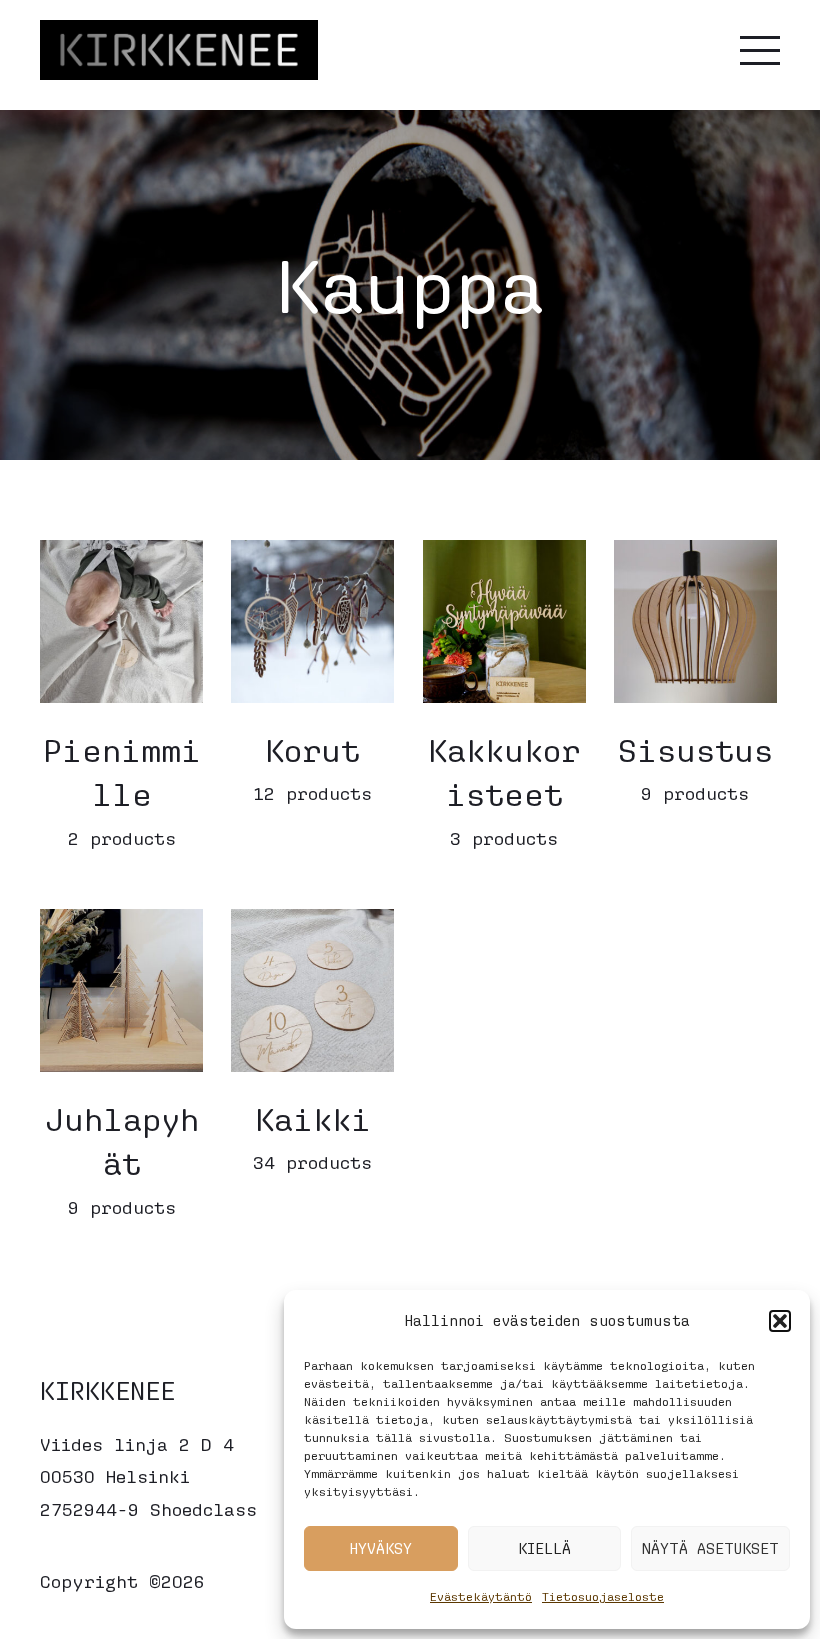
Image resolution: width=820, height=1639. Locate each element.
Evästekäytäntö (481, 1596)
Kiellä (544, 1548)
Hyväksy (381, 1548)
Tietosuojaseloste (603, 1596)
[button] (780, 1321)
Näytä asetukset (710, 1548)
